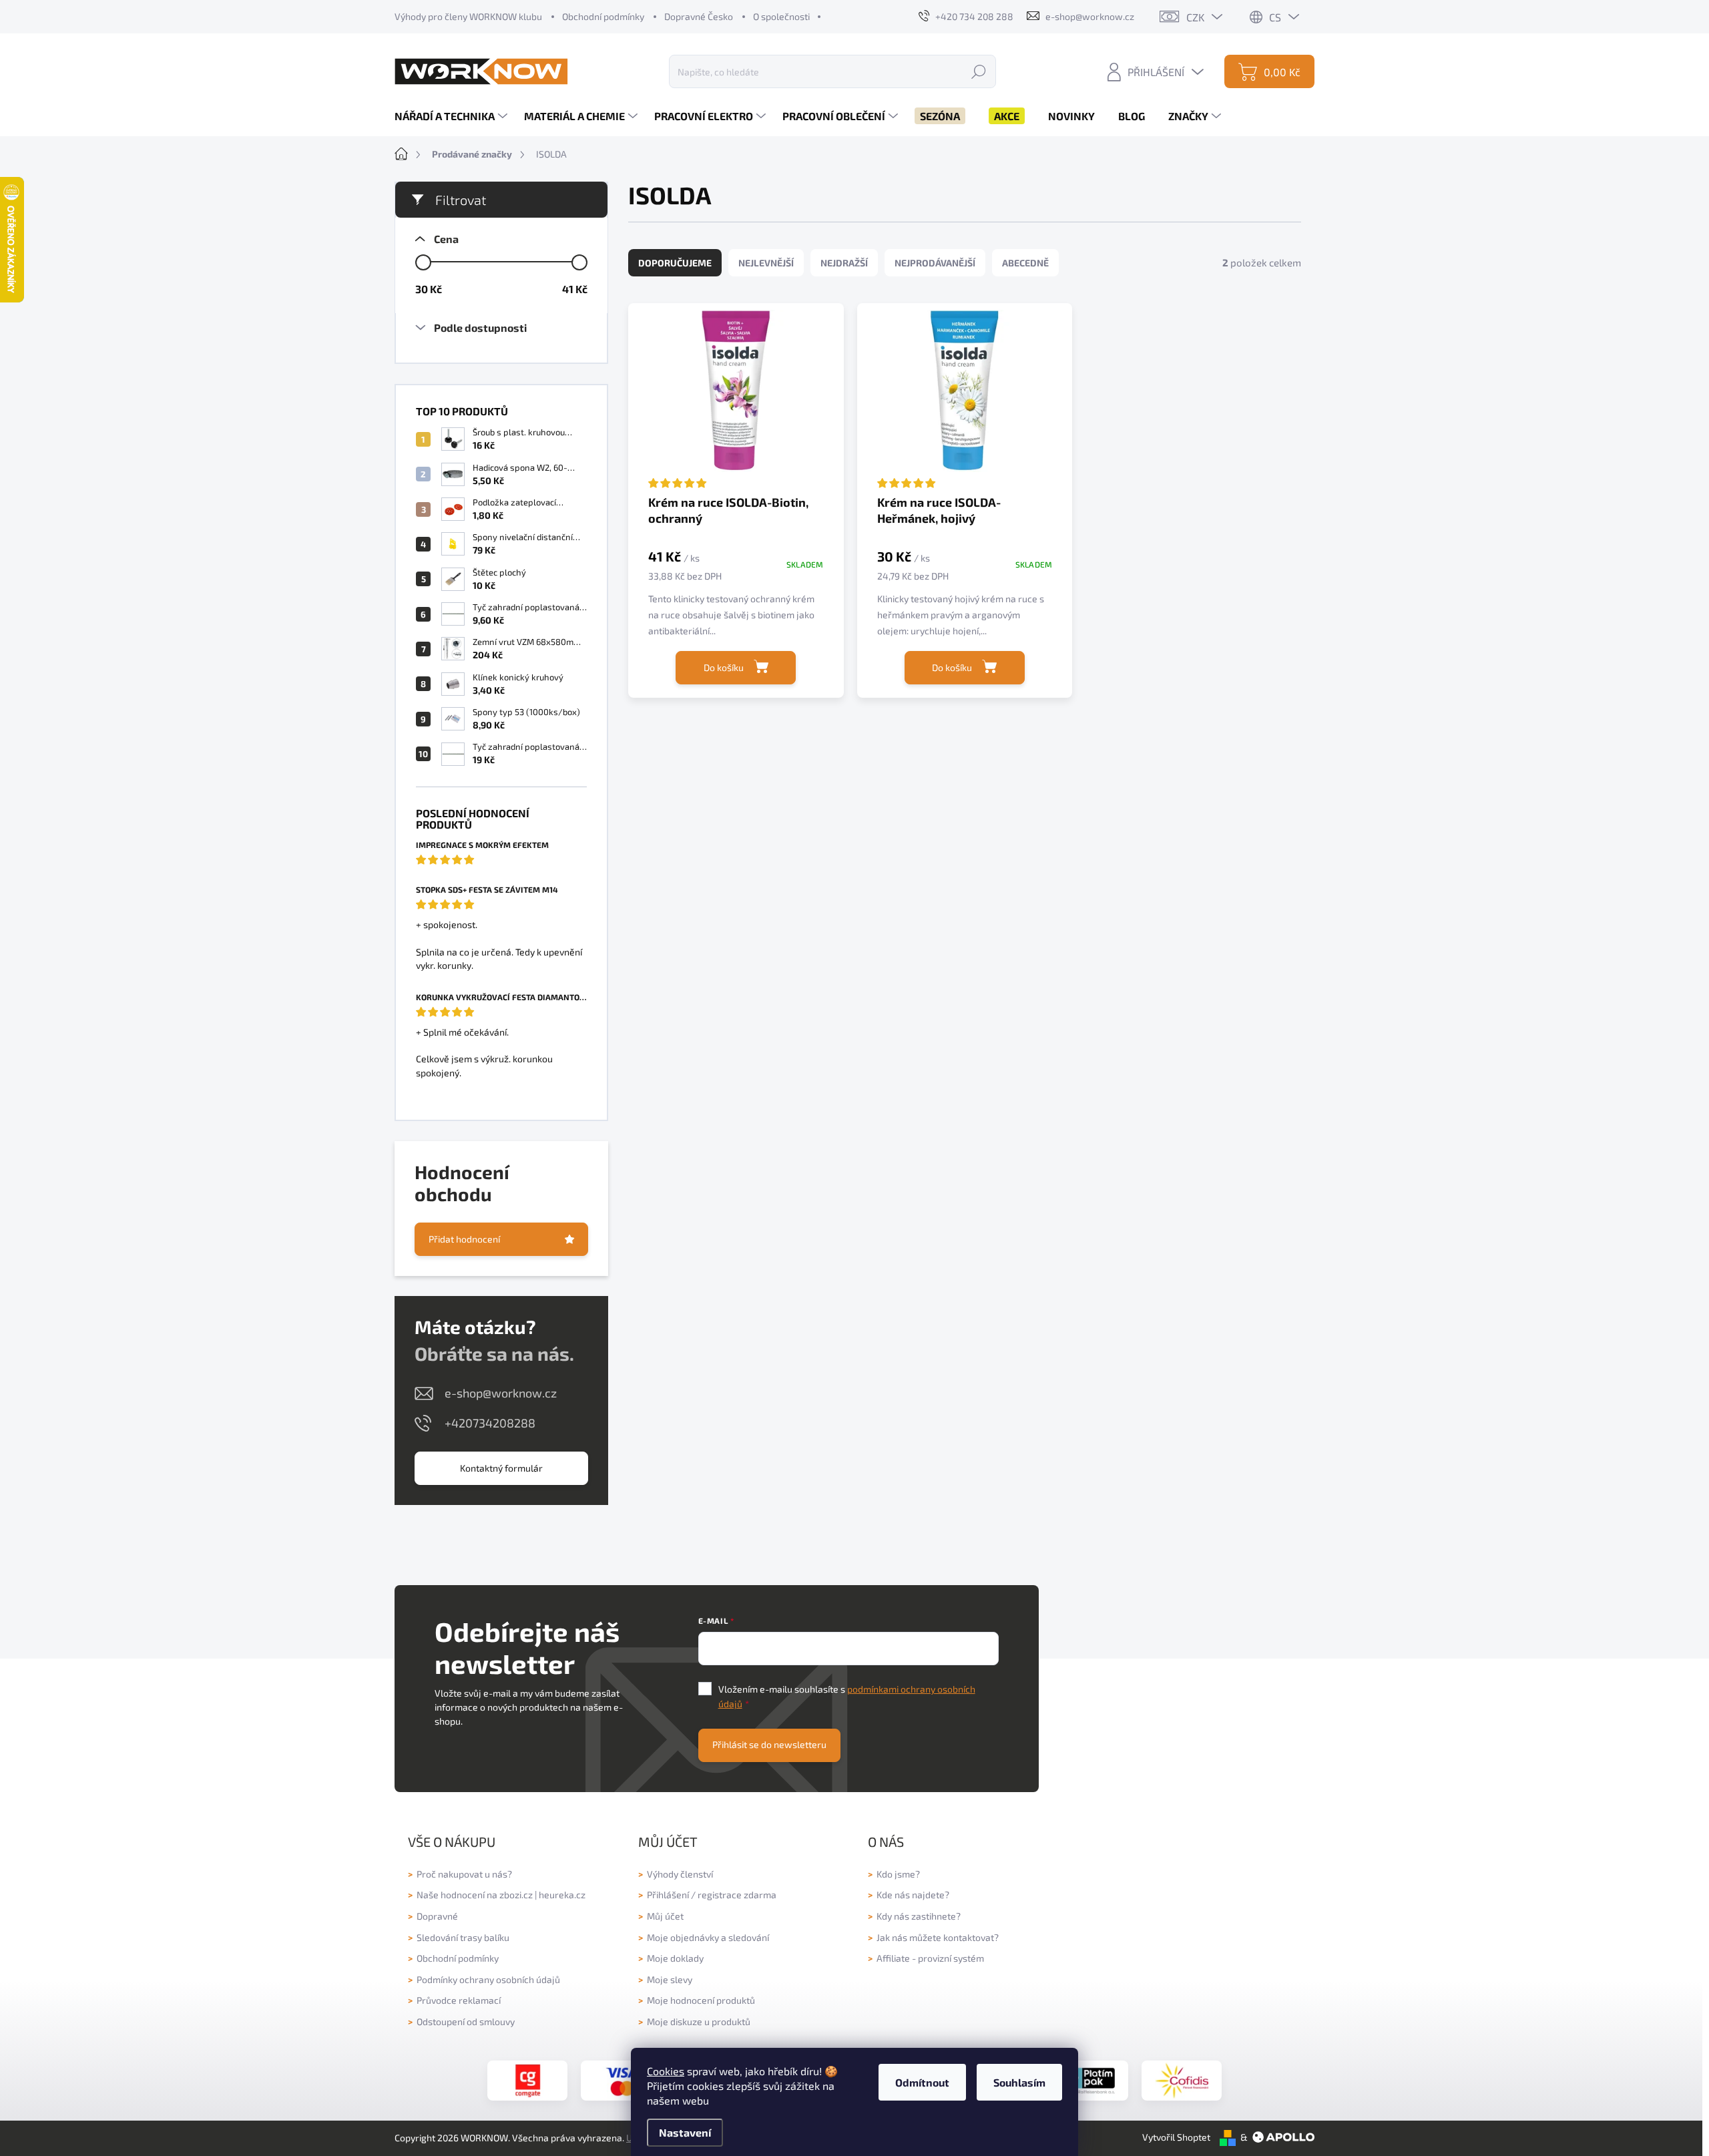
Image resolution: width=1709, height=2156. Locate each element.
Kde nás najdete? (913, 1895)
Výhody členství (680, 1874)
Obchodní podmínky (603, 16)
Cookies (666, 2071)
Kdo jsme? (898, 1874)
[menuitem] (453, 116)
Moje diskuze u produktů (699, 2021)
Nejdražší (844, 263)
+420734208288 (490, 1423)
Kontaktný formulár (501, 1468)
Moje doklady (675, 1958)
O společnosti (781, 16)
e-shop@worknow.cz (501, 1393)
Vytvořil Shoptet (1176, 2137)
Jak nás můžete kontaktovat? (938, 1937)
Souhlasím (1019, 2082)
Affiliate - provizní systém (930, 1958)
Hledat (979, 71)
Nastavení (685, 2132)
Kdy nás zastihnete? (919, 1916)
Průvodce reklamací (459, 2000)
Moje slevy (670, 1979)
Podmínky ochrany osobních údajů (488, 1979)
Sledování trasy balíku (463, 1937)
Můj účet (665, 1916)
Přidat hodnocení (464, 1239)
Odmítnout (922, 2082)
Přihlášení (668, 1895)
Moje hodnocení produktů (701, 2000)
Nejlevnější (766, 263)
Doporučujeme (675, 263)
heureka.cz (562, 1895)
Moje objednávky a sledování (708, 1937)
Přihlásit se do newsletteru (769, 1744)
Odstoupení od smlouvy (466, 2021)
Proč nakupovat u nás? (464, 1874)
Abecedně (1025, 263)
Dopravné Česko (699, 16)
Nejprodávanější (935, 263)
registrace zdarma (737, 1895)
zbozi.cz (516, 1895)
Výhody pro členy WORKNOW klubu (468, 16)
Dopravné (437, 1916)
